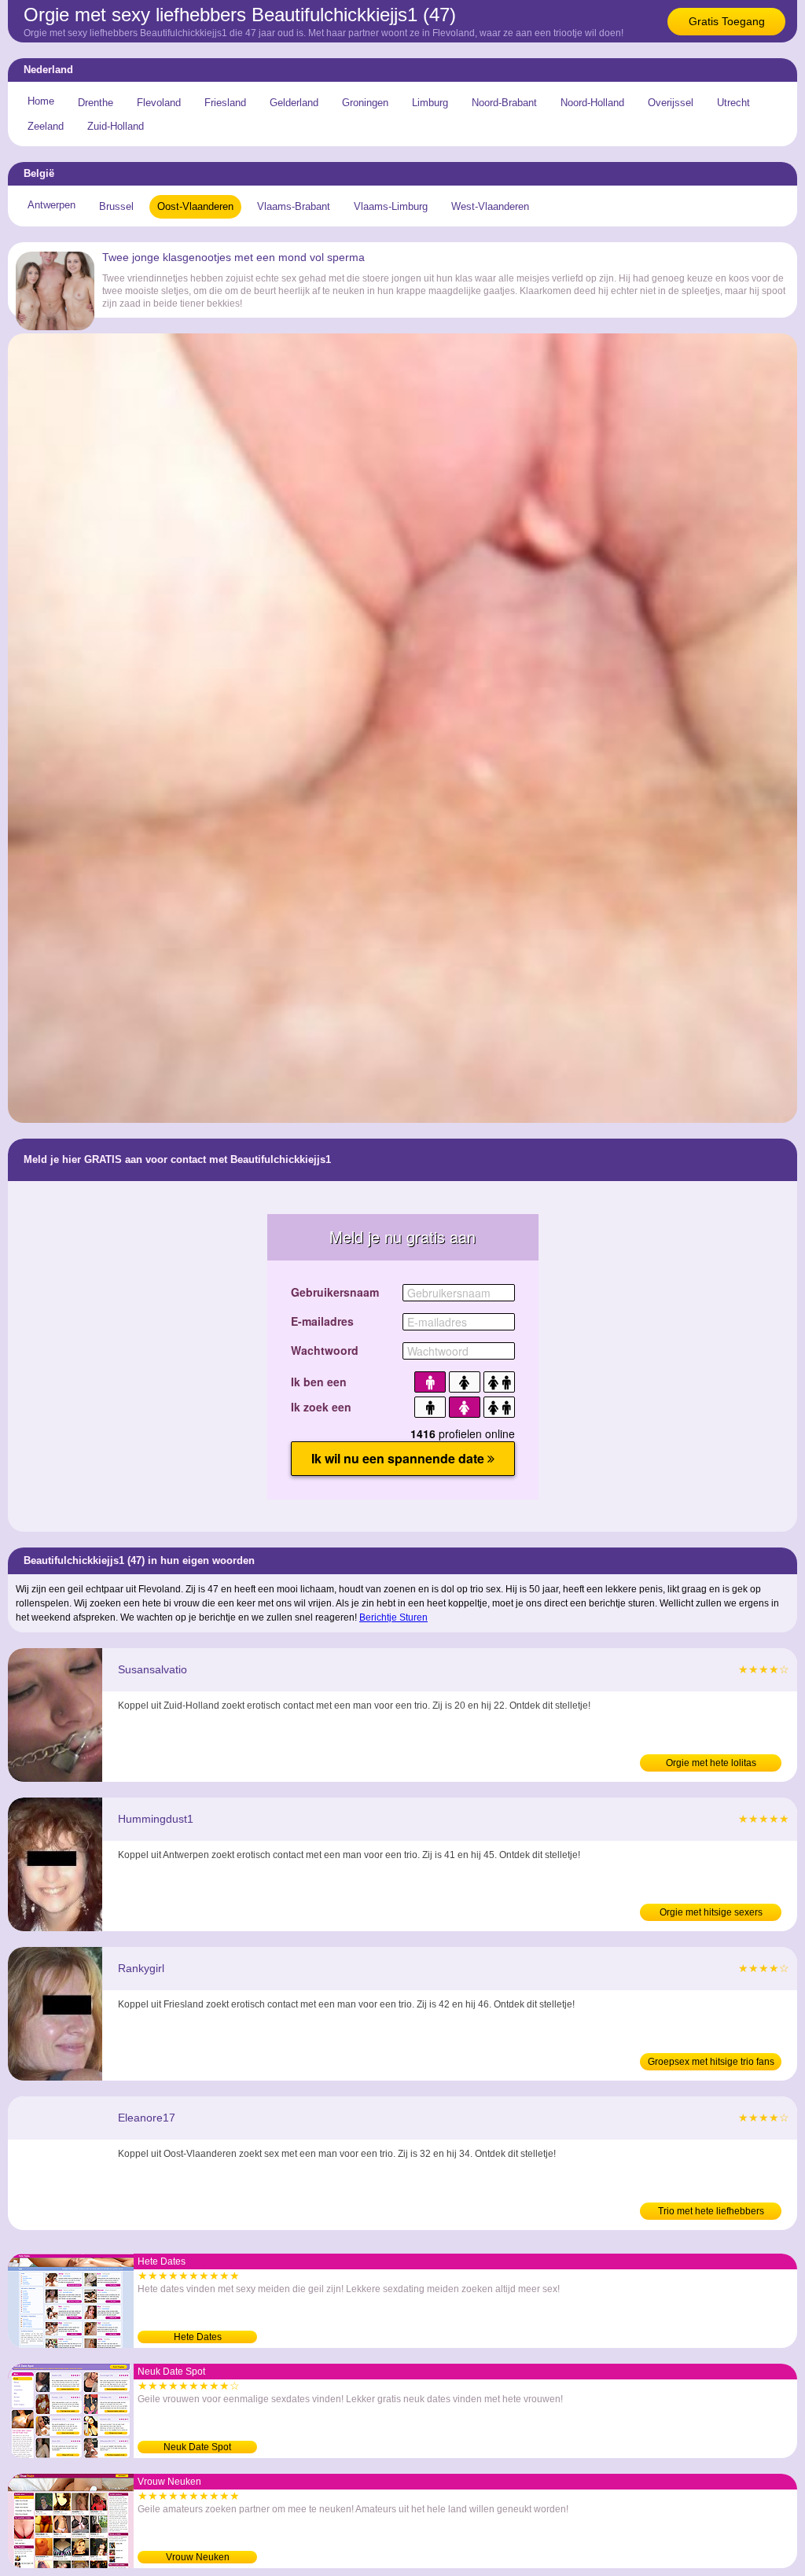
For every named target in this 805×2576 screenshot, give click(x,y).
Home (41, 101)
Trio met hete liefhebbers (711, 2211)
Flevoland (159, 103)
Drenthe (96, 103)
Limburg (430, 103)
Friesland (225, 103)
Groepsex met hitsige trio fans (711, 2062)
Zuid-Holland (116, 126)
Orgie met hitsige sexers (711, 1912)
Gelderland (294, 103)
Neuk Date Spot (197, 2447)
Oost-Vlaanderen (195, 206)
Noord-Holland (592, 103)
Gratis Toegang (727, 21)
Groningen (365, 103)
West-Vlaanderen (490, 206)
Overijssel (671, 103)
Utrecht (733, 103)
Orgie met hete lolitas (711, 1763)
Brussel (116, 206)
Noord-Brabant (504, 103)
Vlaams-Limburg (391, 206)
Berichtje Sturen (393, 1617)
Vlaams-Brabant (294, 206)
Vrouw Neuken (198, 2557)
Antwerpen (51, 205)
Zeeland (46, 126)
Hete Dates (198, 2337)
